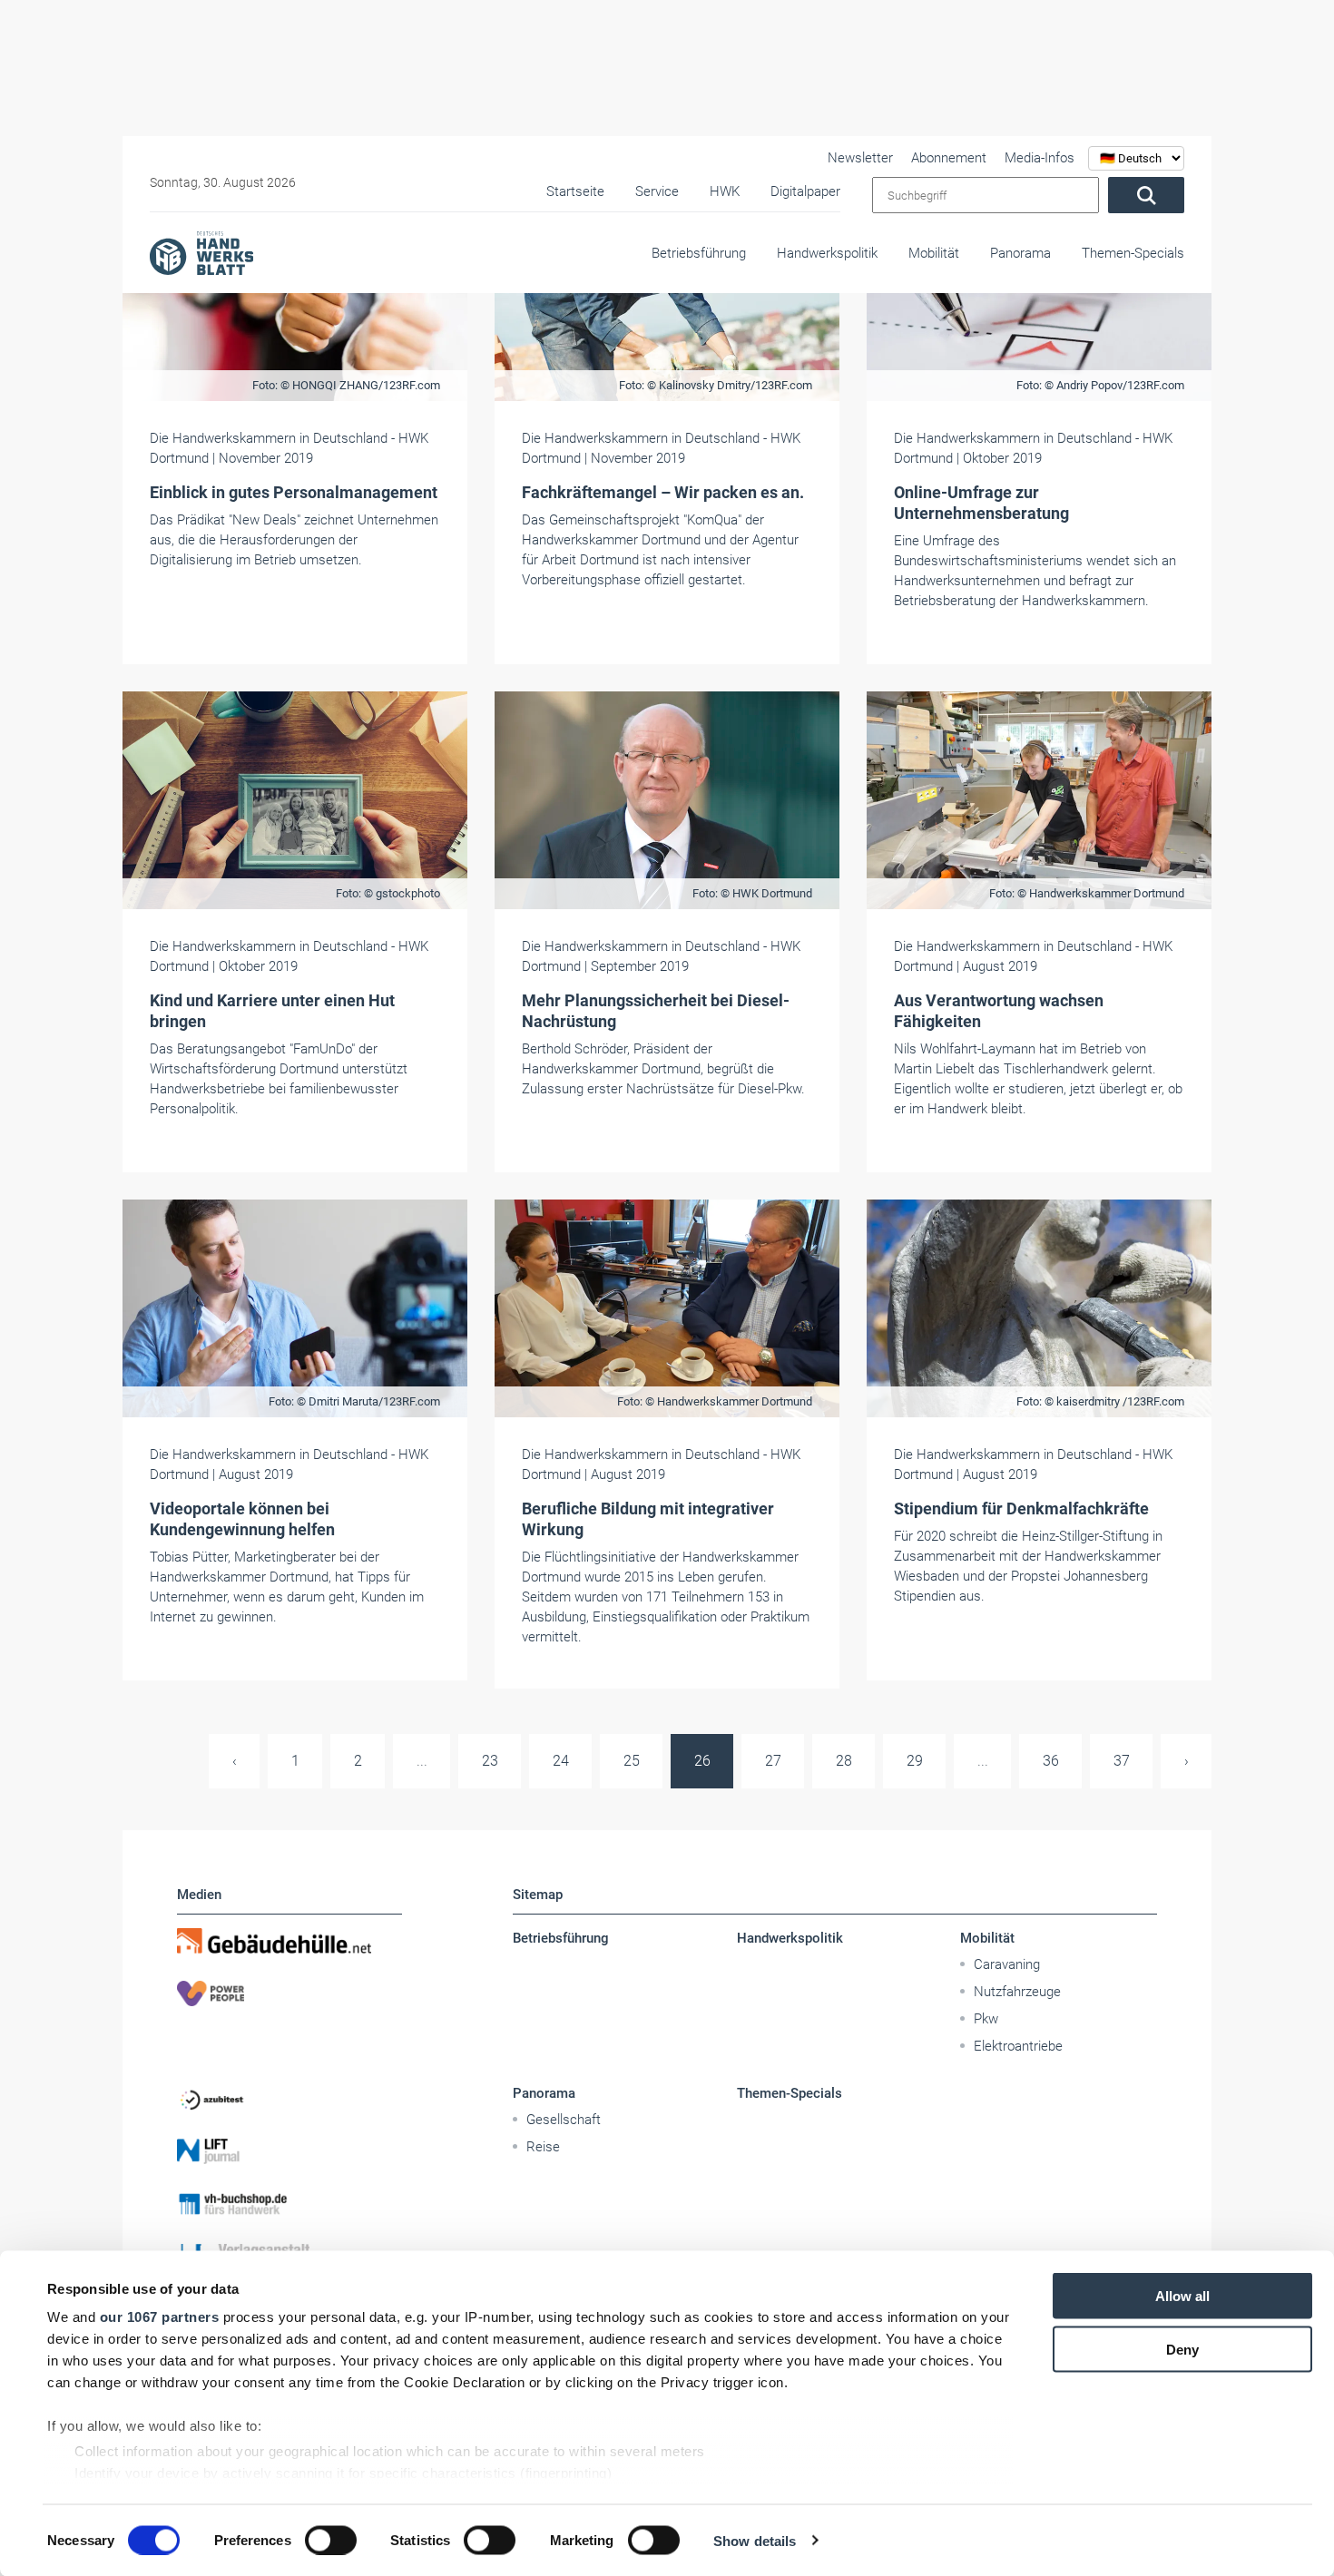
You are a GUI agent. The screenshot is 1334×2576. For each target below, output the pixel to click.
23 (490, 1761)
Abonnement (949, 158)
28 (844, 1761)
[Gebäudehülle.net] (289, 1941)
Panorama (1020, 253)
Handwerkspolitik (827, 253)
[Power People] (289, 1993)
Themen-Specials (1133, 253)
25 (632, 1761)
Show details (755, 2540)
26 (702, 1761)
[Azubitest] (289, 2099)
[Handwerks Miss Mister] (289, 2046)
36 (1051, 1761)
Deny (1182, 2349)
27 (773, 1761)
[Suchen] (1146, 195)
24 (561, 1761)
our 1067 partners (160, 2317)
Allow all (1182, 2296)
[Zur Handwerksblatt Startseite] (201, 252)
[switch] (331, 2540)
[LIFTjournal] (289, 2151)
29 (915, 1761)
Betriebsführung (699, 253)
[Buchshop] (289, 2204)
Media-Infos (1040, 158)
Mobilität (934, 253)
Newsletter (860, 158)
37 (1122, 1761)
